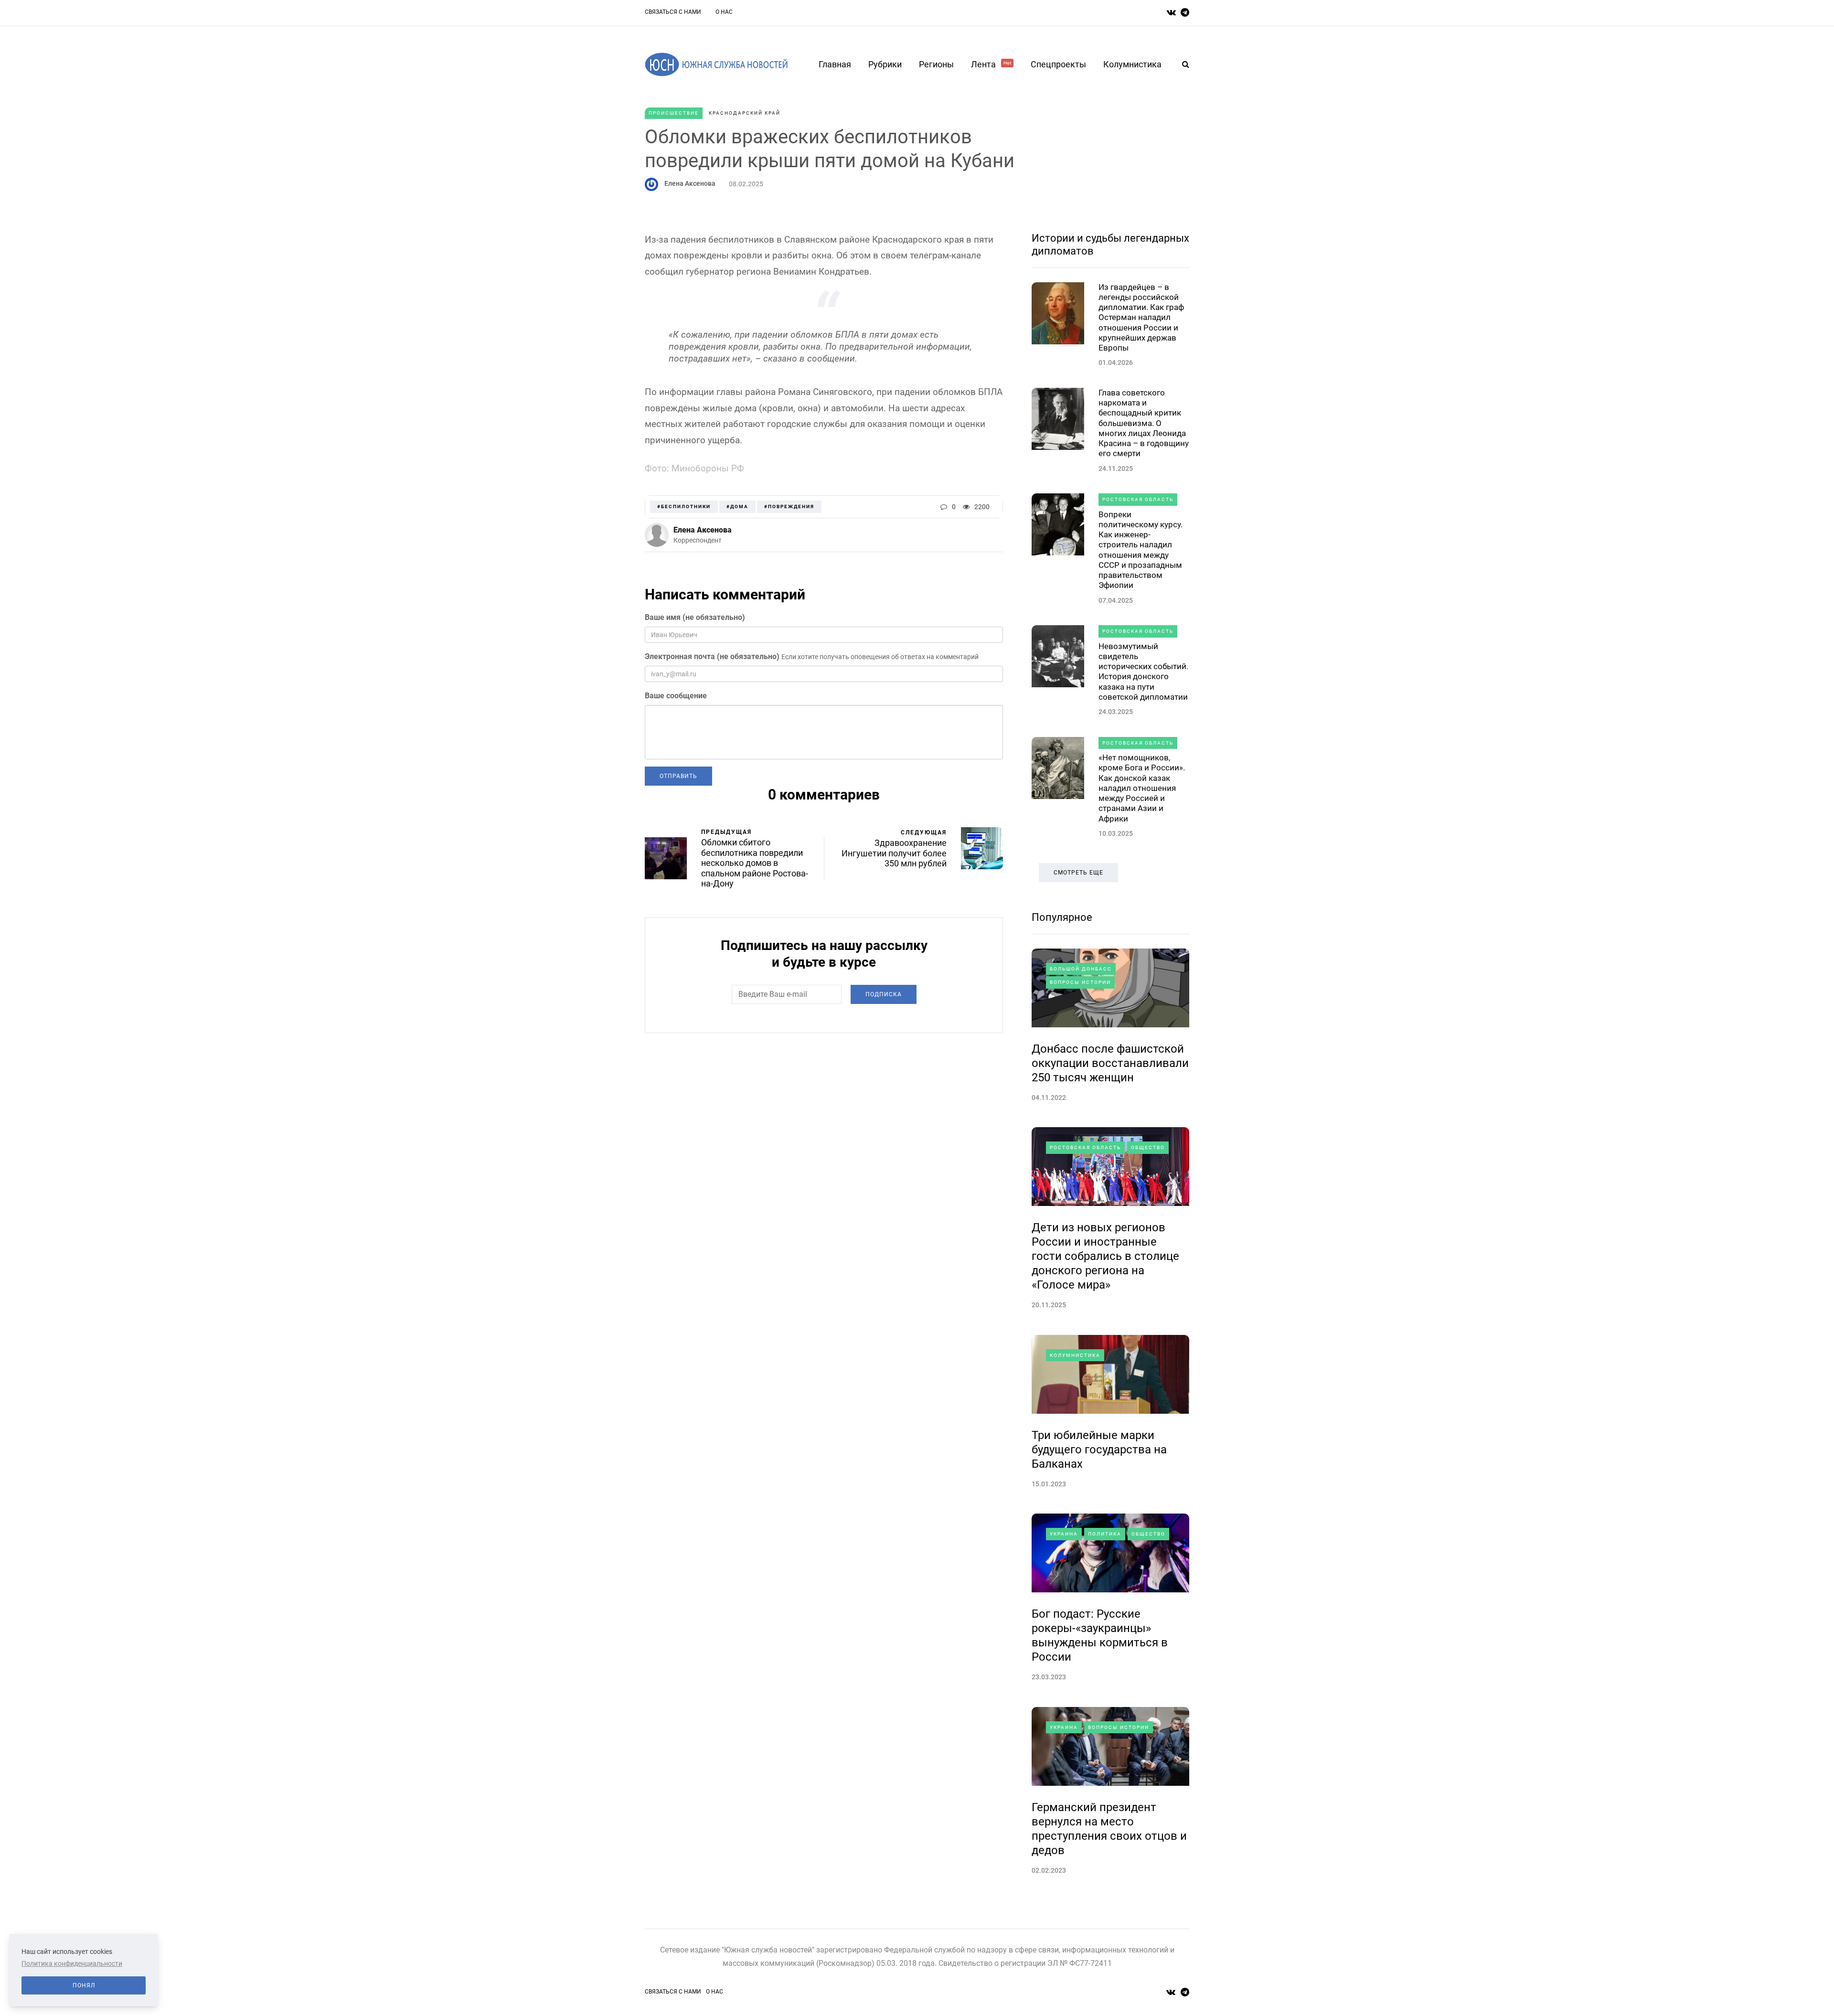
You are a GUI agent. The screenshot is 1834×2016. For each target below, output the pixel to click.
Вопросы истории (1080, 982)
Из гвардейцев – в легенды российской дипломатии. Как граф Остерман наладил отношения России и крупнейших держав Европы (1141, 318)
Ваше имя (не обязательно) (695, 617)
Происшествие (674, 113)
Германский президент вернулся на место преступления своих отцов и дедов (1109, 1829)
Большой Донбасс (1081, 969)
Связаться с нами (673, 12)
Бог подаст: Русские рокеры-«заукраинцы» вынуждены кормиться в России (1100, 1635)
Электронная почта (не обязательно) (712, 656)
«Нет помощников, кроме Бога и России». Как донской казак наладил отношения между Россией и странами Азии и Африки (1142, 788)
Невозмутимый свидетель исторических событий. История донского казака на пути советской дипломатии (1143, 672)
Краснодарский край (745, 113)
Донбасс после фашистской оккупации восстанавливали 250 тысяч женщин (1110, 1063)
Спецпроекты (1058, 64)
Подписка (884, 994)
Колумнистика (1132, 64)
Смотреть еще (1078, 873)
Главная (835, 64)
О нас (724, 12)
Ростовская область (1138, 499)
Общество (1148, 1147)
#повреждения (789, 507)
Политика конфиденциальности (72, 1963)
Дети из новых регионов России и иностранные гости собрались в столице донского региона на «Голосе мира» (1105, 1256)
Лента (991, 64)
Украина (1064, 1534)
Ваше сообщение (676, 696)
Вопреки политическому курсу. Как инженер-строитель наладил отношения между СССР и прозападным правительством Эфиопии (1141, 550)
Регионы (936, 64)
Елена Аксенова (690, 183)
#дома (737, 507)
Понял (84, 1985)
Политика (1105, 1534)
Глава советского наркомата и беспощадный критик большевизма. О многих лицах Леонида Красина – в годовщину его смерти (1144, 423)
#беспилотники (684, 507)
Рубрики (885, 64)
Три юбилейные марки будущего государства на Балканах (1099, 1450)
